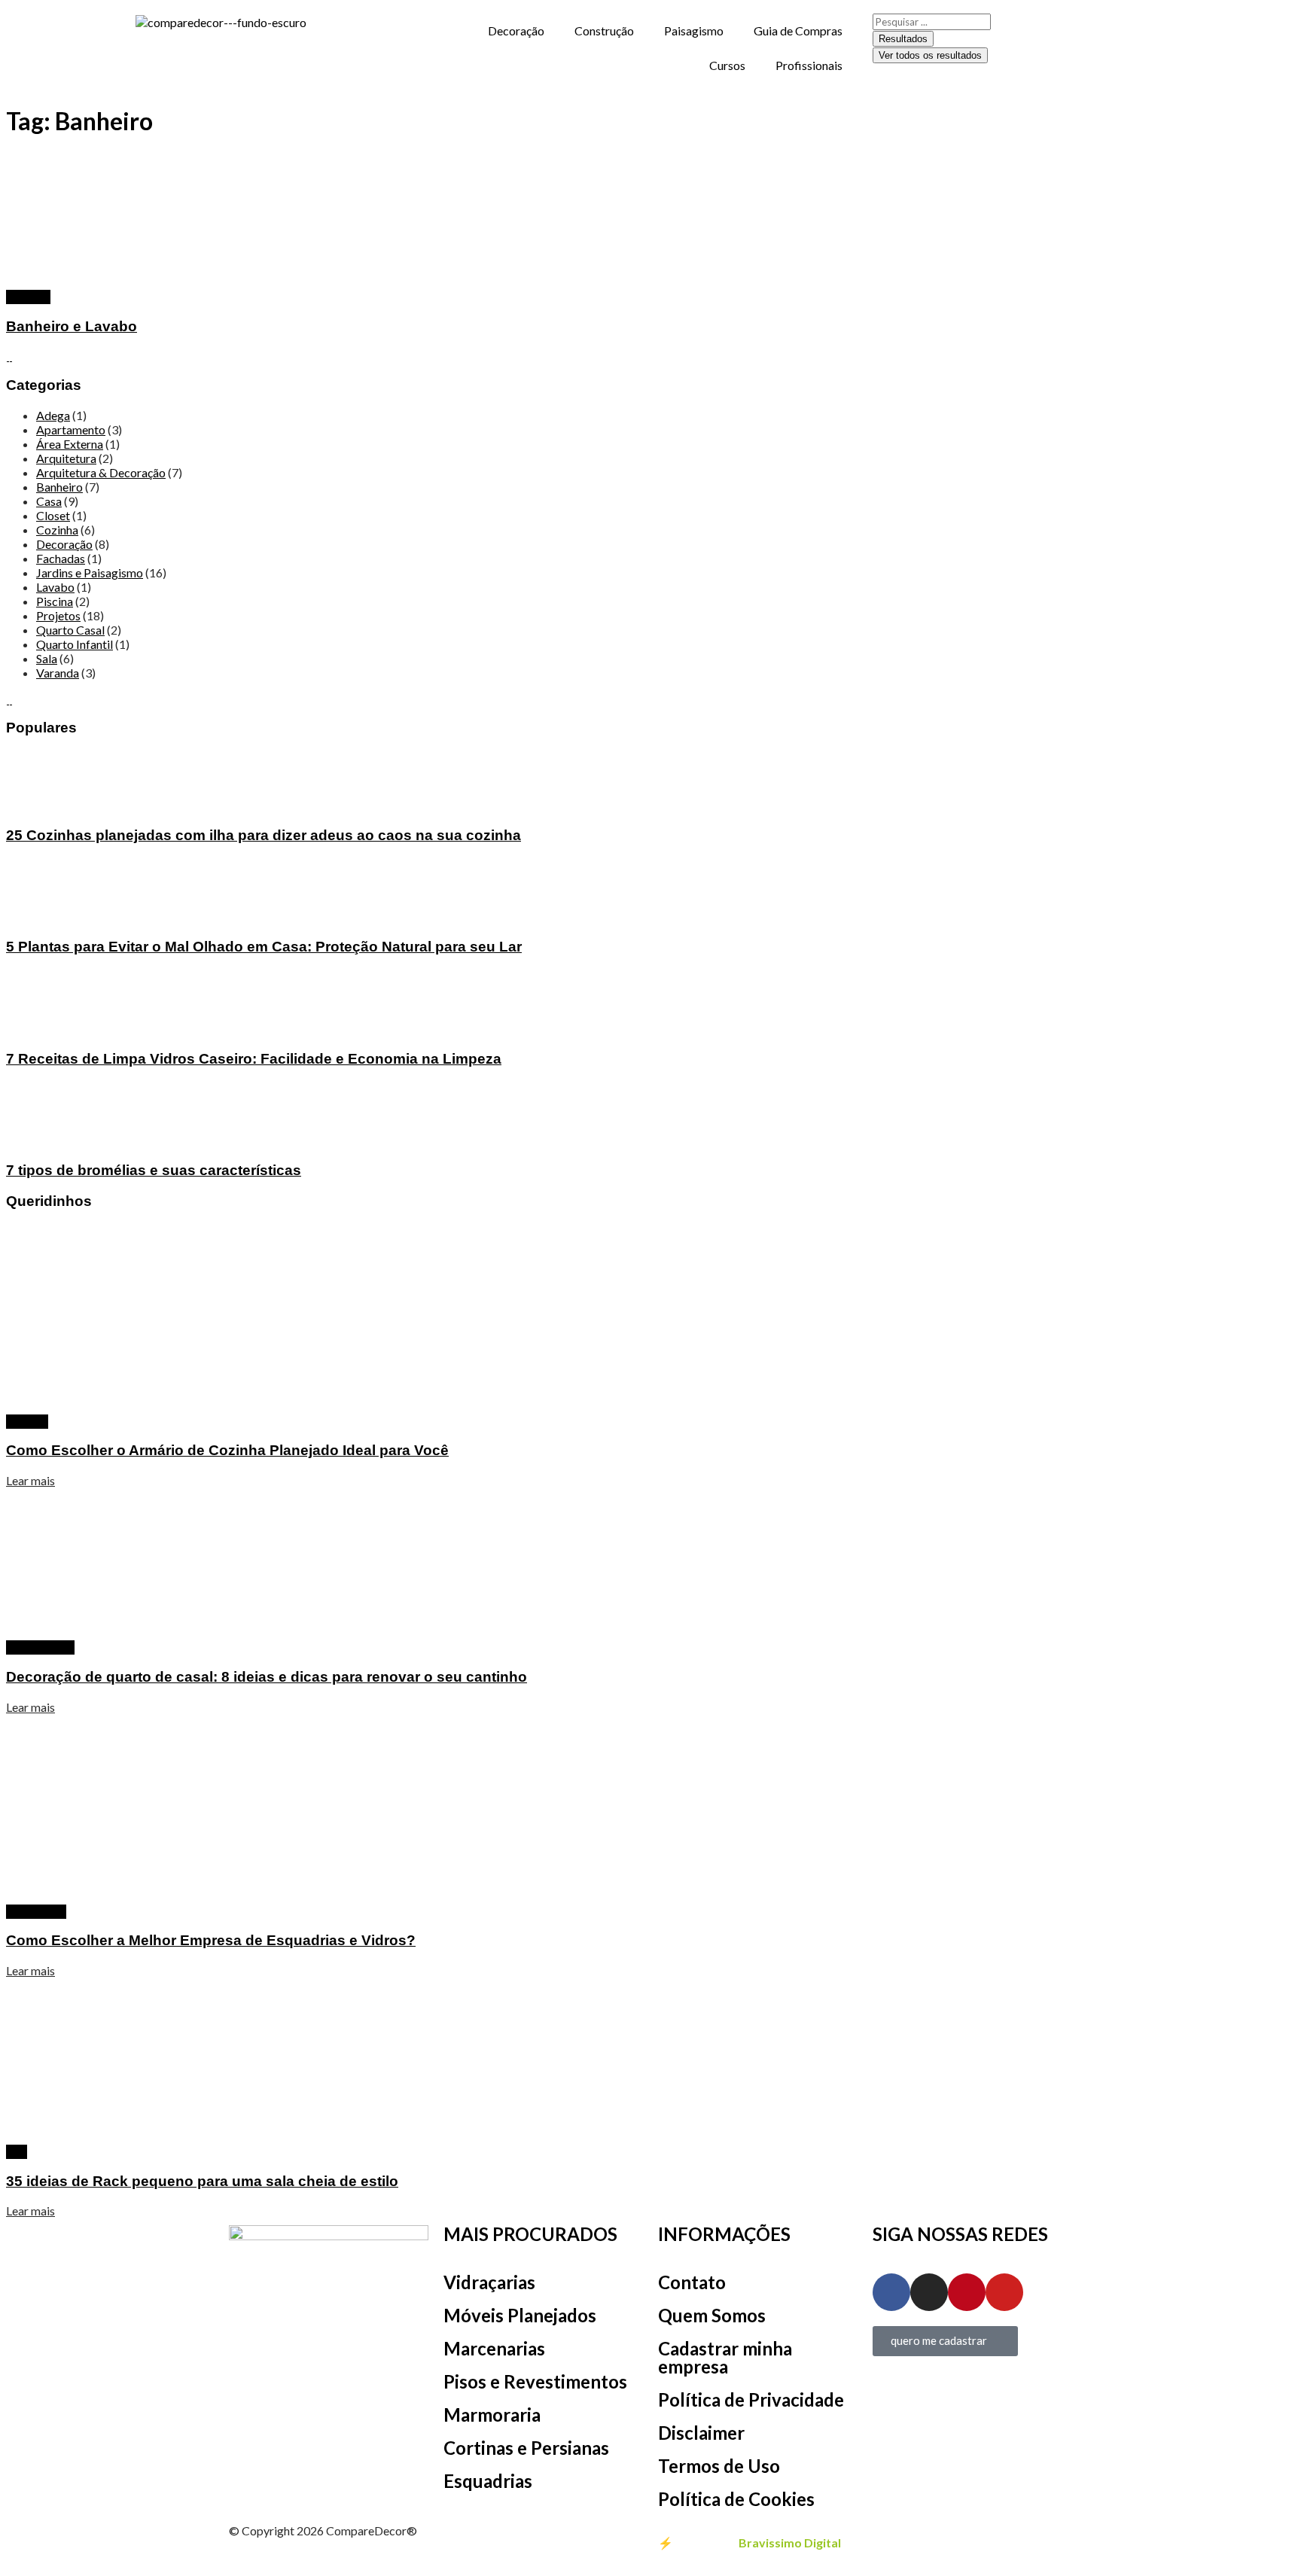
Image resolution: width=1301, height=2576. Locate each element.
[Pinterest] (967, 2292)
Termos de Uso (719, 2466)
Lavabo (55, 587)
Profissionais (809, 65)
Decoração (516, 30)
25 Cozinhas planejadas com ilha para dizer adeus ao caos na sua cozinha (264, 835)
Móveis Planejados (520, 2315)
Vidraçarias (489, 2282)
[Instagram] (929, 2292)
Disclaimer (701, 2433)
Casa (49, 501)
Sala (47, 658)
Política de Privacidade (751, 2399)
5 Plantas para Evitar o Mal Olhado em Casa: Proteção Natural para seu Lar (264, 947)
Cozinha (57, 530)
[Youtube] (1004, 2292)
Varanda (58, 673)
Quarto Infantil (75, 644)
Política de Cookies (736, 2499)
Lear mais (30, 1480)
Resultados (903, 39)
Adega (53, 415)
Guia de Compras (798, 30)
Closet (53, 515)
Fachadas (61, 558)
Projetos (28, 297)
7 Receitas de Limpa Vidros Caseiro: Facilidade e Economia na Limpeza (254, 1059)
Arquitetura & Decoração (101, 472)
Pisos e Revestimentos (535, 2381)
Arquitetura (66, 458)
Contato (692, 2282)
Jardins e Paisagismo (90, 572)
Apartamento (71, 429)
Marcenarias (494, 2348)
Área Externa (70, 444)
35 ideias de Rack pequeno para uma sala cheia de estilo (202, 2181)
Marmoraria (492, 2415)
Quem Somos (712, 2315)
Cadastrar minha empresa (725, 2357)
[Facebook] (891, 2292)
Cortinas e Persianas (526, 2448)
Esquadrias (488, 2481)
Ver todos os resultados (930, 55)
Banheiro (59, 487)
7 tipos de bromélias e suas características (154, 1170)
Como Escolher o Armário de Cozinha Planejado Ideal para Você (227, 1450)
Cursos (727, 65)
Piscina (55, 601)
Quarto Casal (70, 630)
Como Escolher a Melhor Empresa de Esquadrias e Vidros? (211, 1940)
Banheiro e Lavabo (72, 326)
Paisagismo (694, 30)
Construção (604, 30)
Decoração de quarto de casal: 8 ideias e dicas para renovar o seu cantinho (267, 1677)
